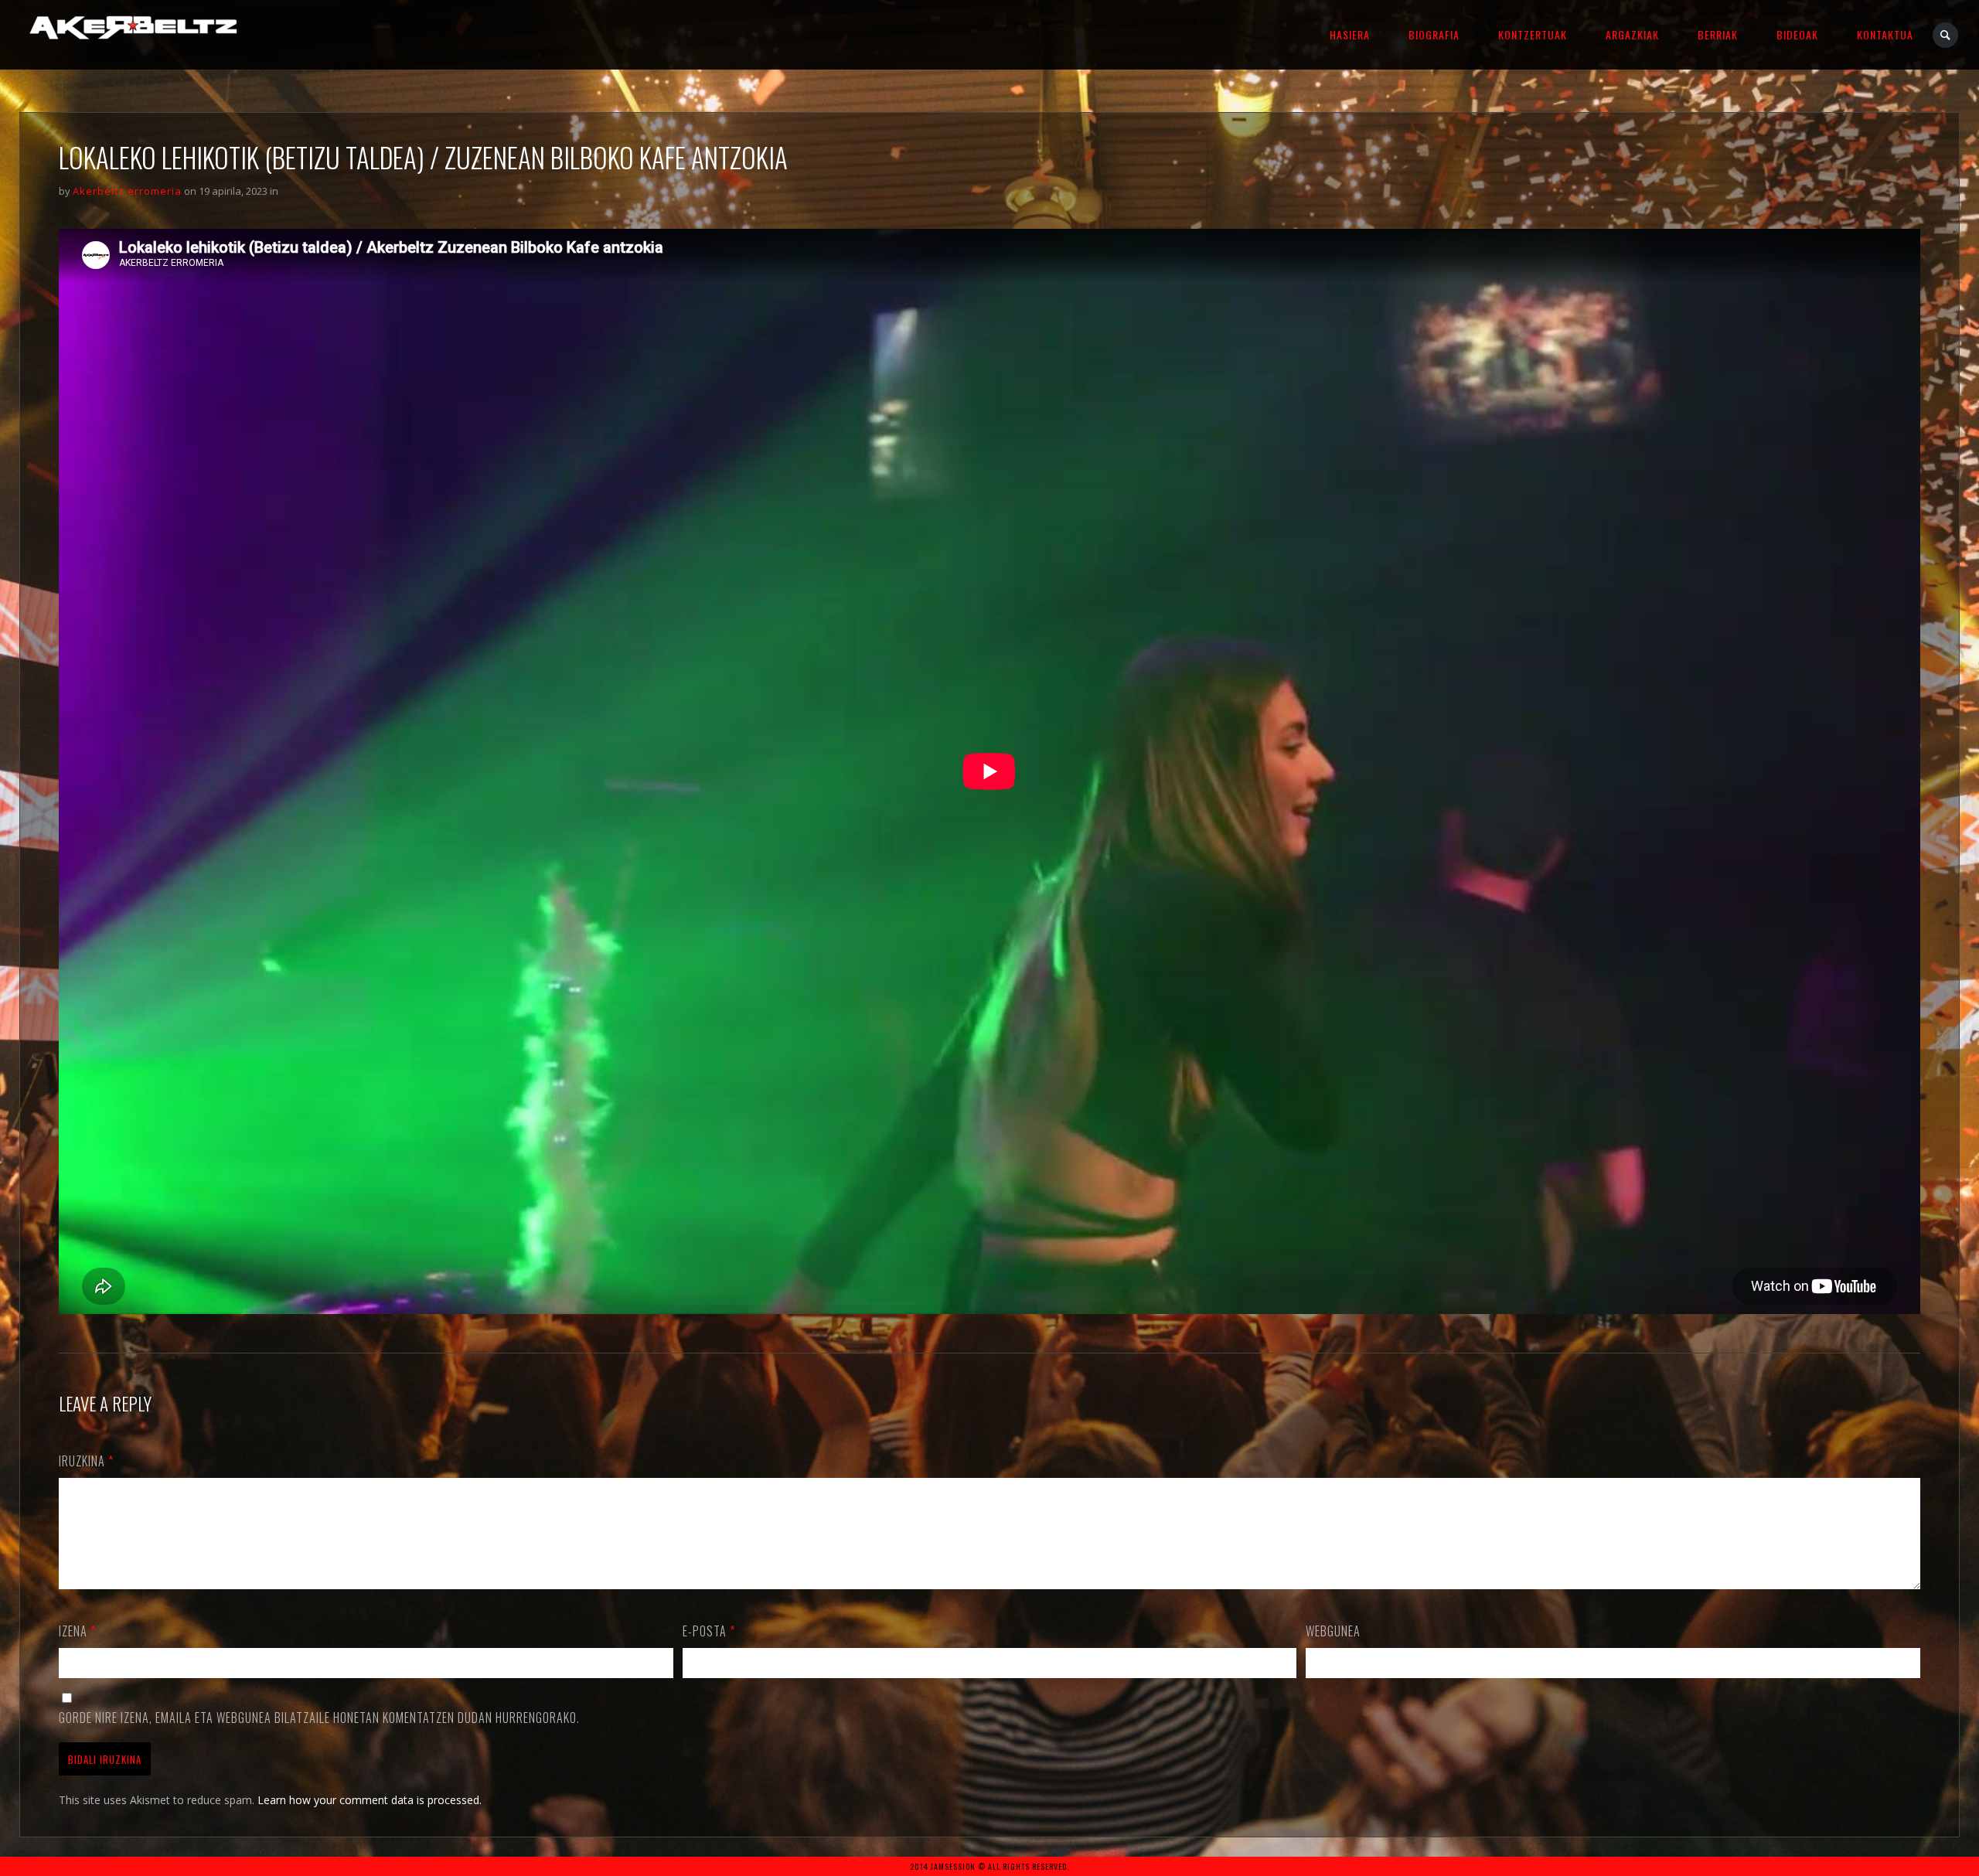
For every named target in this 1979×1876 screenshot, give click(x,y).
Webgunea (1333, 1631)
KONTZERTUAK (1533, 34)
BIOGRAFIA (1434, 34)
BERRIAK (1718, 34)
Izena (77, 1631)
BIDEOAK (1797, 34)
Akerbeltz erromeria (127, 191)
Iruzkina (86, 1461)
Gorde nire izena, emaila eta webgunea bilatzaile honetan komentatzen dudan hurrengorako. (319, 1718)
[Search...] (1946, 35)
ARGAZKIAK (1632, 34)
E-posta (709, 1631)
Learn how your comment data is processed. (370, 1800)
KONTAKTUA (1885, 34)
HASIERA (1350, 34)
